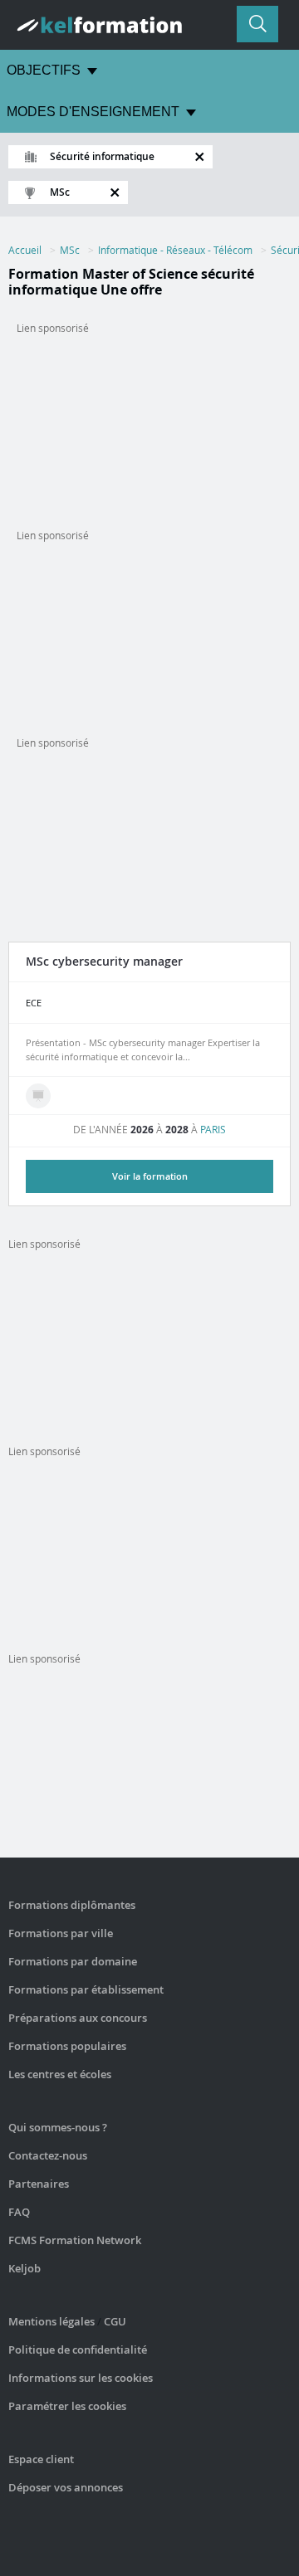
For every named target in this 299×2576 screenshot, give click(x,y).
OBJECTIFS (44, 70)
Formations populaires (67, 2046)
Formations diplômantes (72, 1905)
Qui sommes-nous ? (58, 2127)
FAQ (19, 2212)
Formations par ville (61, 1933)
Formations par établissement (86, 1989)
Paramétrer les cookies (67, 2406)
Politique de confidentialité (78, 2350)
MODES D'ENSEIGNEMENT (93, 112)
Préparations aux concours (78, 2018)
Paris (213, 1129)
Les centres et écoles (60, 2074)
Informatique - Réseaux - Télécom (175, 250)
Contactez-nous (48, 2155)
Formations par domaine (73, 1961)
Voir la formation (150, 1176)
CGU (115, 2321)
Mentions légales (51, 2321)
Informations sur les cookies (81, 2378)
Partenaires (39, 2184)
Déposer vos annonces (66, 2487)
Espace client (41, 2459)
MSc (70, 250)
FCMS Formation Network (75, 2240)
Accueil (25, 250)
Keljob (25, 2268)
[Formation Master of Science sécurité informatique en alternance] (38, 1096)
